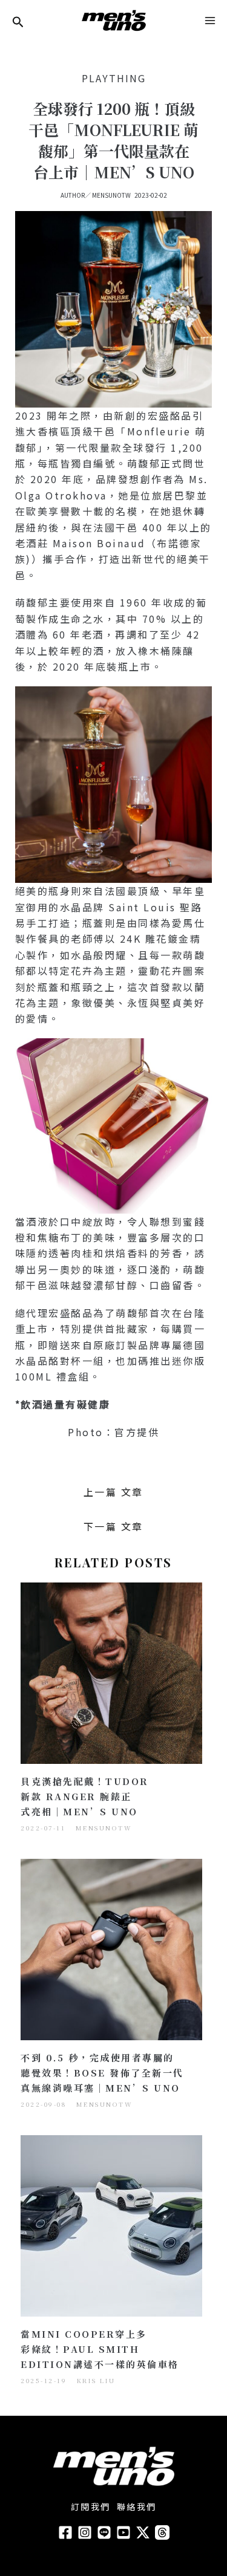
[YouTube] (123, 2532)
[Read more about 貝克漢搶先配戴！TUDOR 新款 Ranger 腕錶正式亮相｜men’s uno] (111, 1671)
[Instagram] (85, 2532)
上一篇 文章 (113, 1492)
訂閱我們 (91, 2506)
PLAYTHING (114, 78)
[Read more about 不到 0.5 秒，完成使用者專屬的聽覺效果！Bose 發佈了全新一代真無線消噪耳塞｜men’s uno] (111, 1948)
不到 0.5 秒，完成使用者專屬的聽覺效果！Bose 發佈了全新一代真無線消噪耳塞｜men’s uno (102, 2073)
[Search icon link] (18, 23)
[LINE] (104, 2532)
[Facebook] (65, 2532)
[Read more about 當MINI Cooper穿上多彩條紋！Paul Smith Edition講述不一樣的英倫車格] (111, 2224)
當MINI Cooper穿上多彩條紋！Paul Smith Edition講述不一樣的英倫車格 (100, 2349)
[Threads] (162, 2532)
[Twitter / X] (143, 2532)
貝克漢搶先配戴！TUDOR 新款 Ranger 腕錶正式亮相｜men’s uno (85, 1796)
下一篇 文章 (113, 1526)
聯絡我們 (137, 2506)
